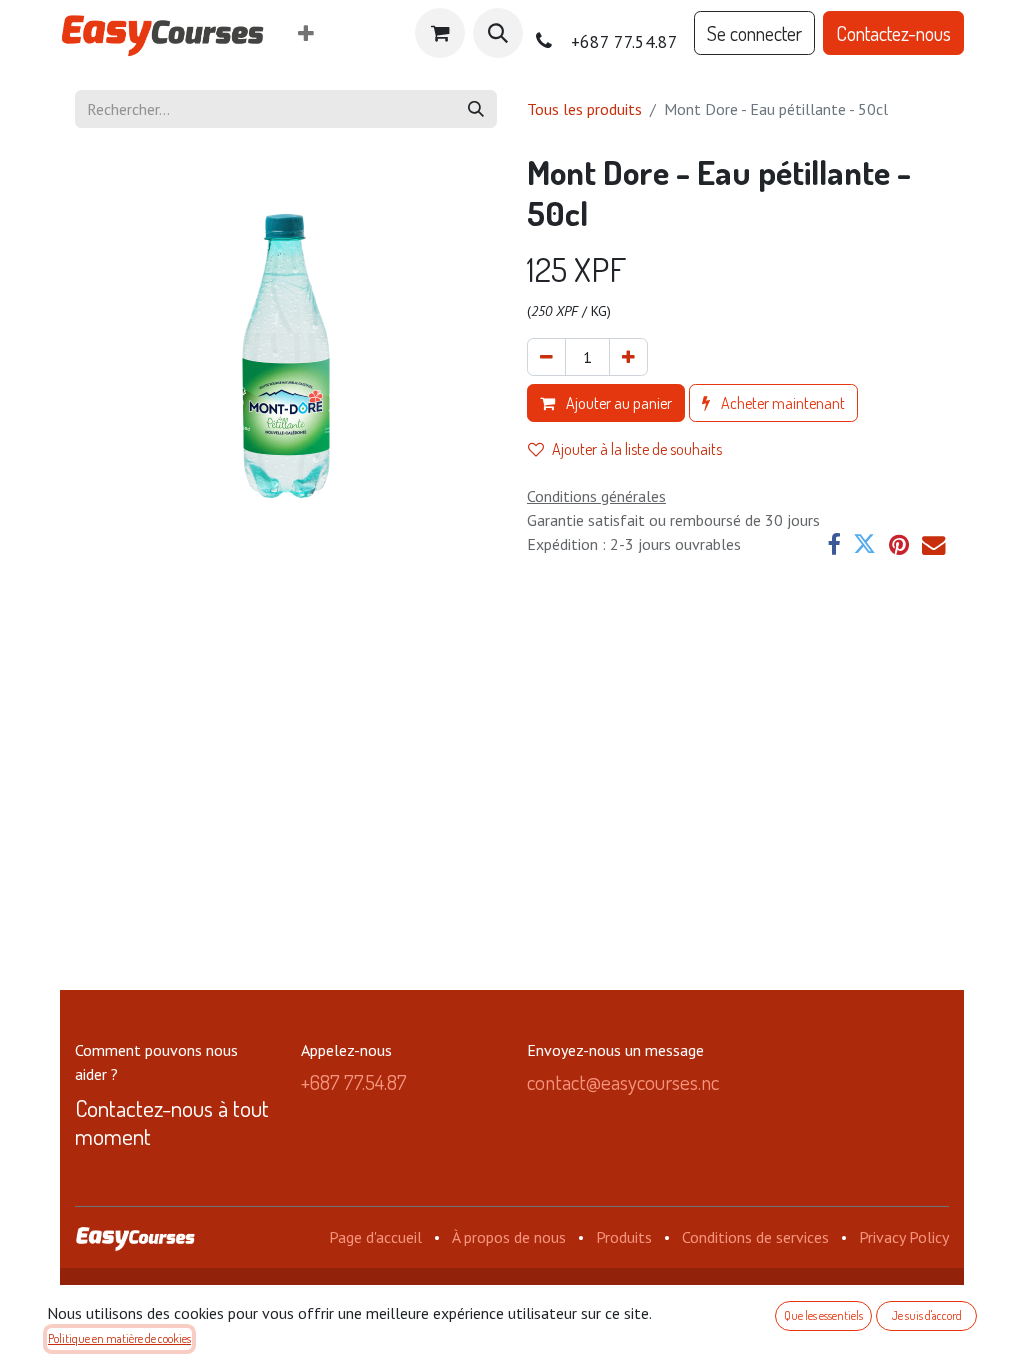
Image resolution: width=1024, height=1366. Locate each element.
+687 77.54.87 (354, 1082)
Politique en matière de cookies (119, 1338)
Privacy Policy (904, 1237)
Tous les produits (584, 109)
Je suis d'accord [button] (927, 1315)
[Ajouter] (628, 357)
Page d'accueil (375, 1237)
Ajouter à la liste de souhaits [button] (637, 449)
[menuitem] (306, 33)
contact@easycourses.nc (623, 1082)
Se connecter (754, 33)
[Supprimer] (546, 357)
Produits (624, 1237)
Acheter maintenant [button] (781, 403)
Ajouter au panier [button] (617, 403)
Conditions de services (755, 1237)
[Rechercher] (476, 109)
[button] (498, 33)
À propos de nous (509, 1237)
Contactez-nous (893, 33)
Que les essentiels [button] (823, 1315)
